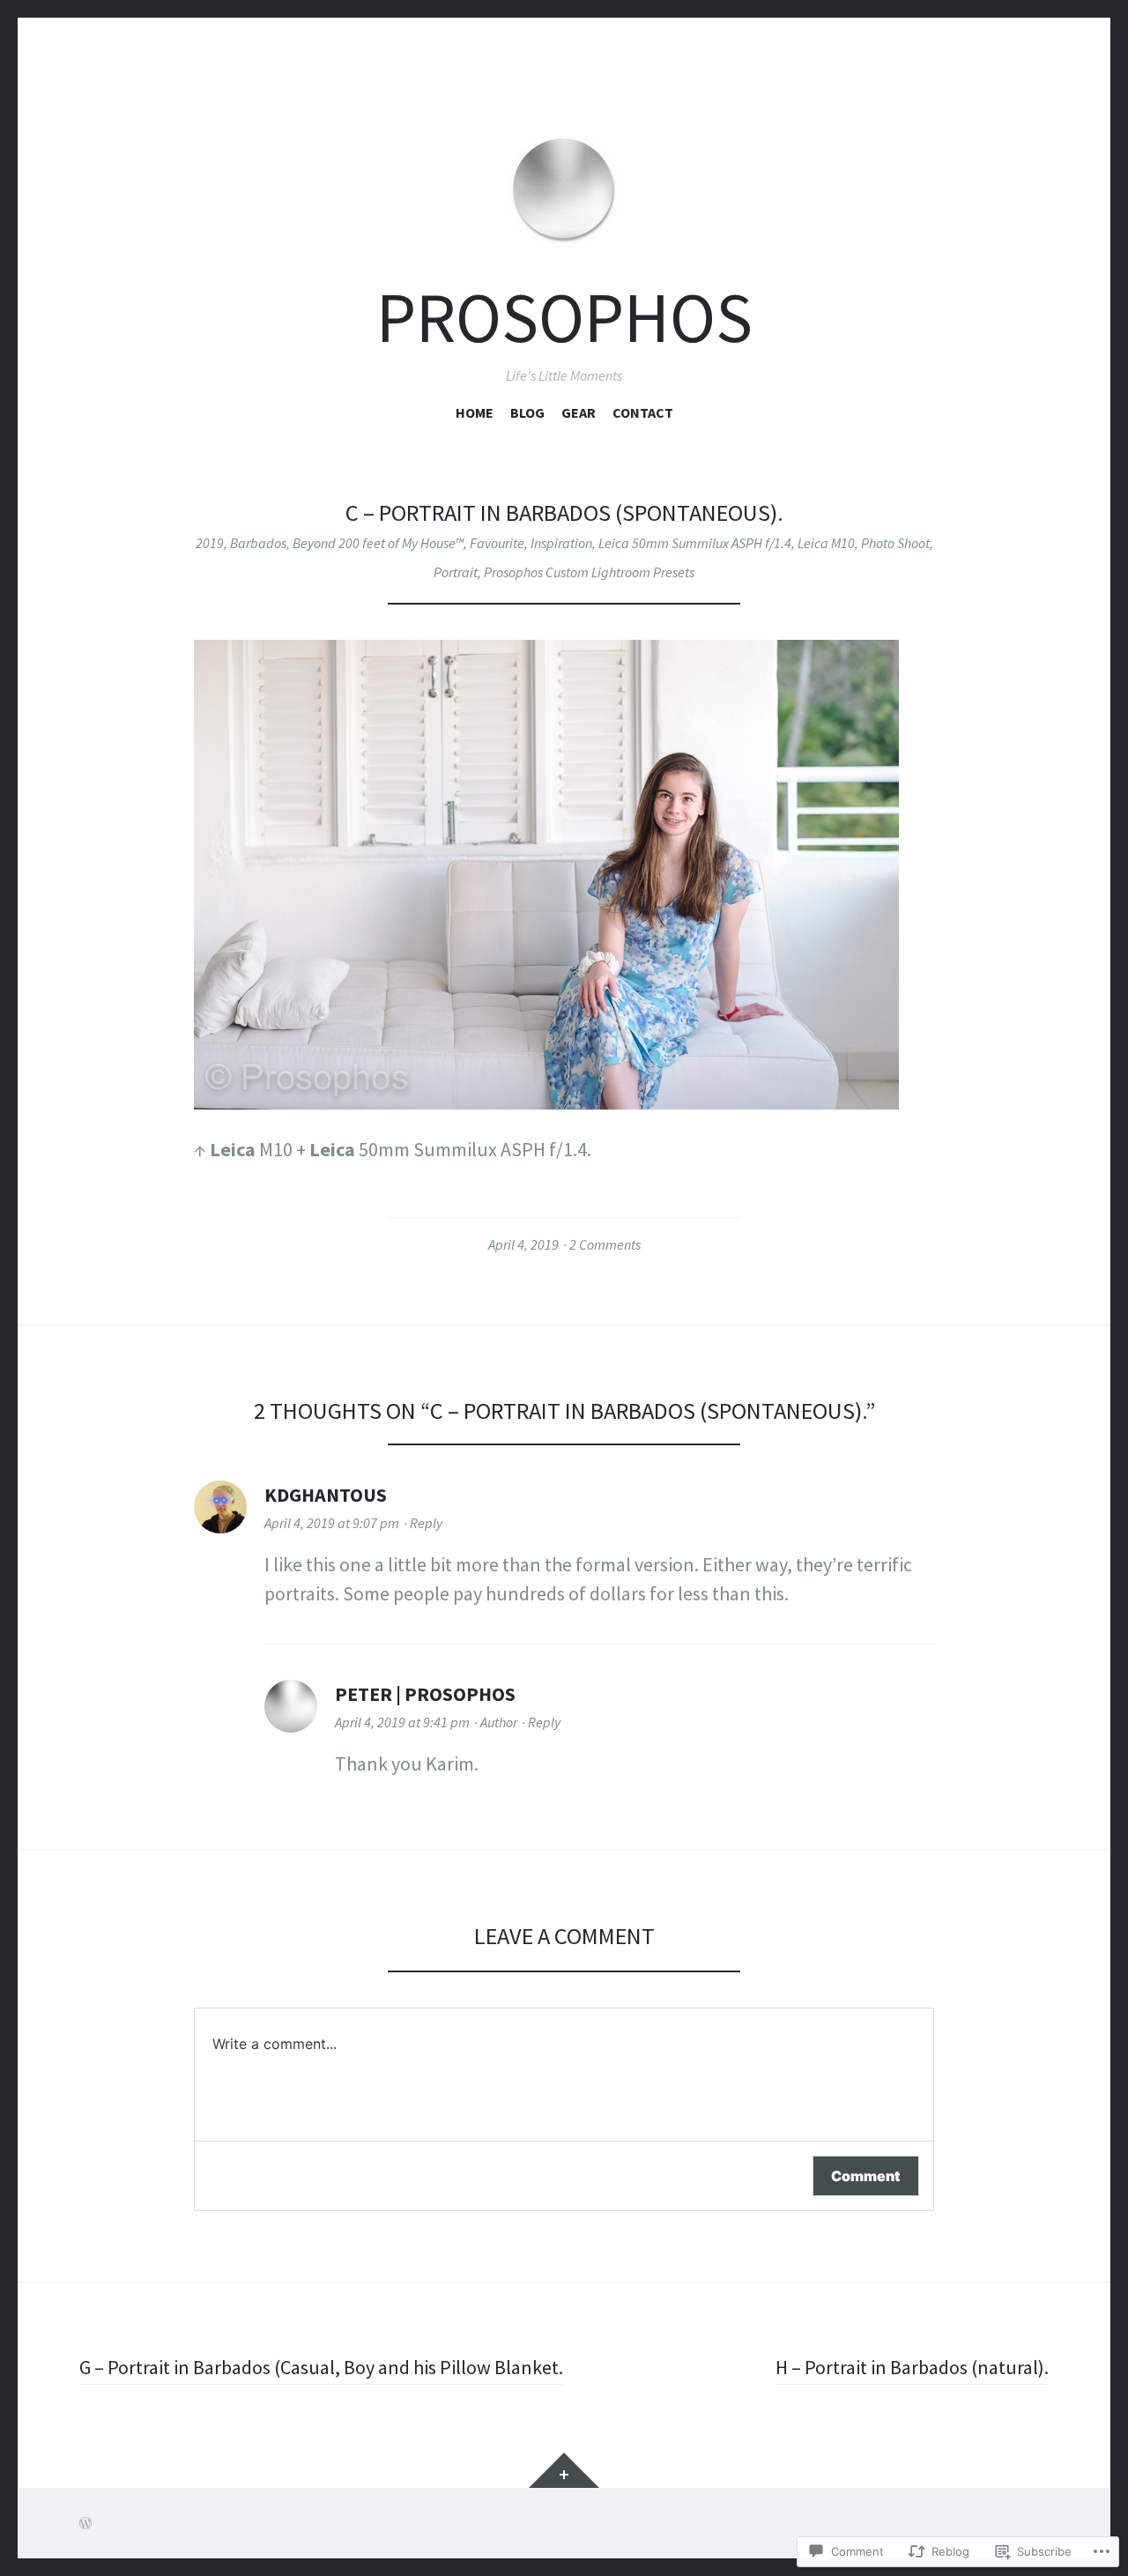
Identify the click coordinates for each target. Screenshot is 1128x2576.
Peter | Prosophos (425, 1694)
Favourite (497, 543)
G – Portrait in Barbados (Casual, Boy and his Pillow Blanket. (321, 2367)
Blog (527, 412)
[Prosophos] (564, 166)
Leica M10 (826, 543)
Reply (426, 1523)
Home (475, 412)
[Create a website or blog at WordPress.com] (85, 2523)
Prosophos (564, 318)
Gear (579, 412)
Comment (866, 2176)
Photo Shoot (895, 543)
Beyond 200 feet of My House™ (378, 543)
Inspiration (561, 543)
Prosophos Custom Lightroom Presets (589, 572)
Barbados (258, 543)
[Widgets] (564, 2470)
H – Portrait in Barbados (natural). (912, 2367)
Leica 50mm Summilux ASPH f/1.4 (695, 543)
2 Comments (605, 1244)
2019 (210, 543)
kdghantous (326, 1495)
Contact (643, 412)
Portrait (456, 572)
